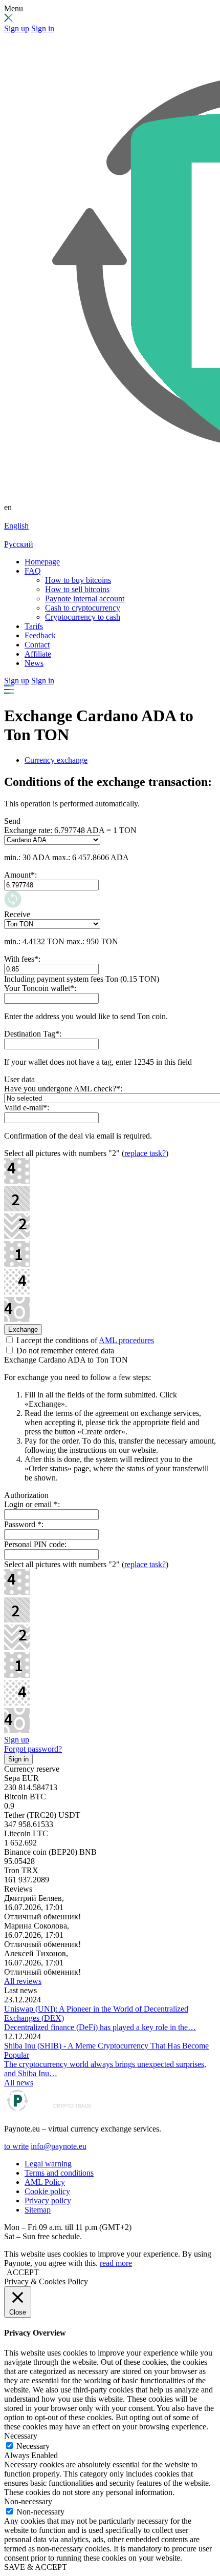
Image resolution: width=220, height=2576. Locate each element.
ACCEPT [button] (23, 2272)
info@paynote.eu (59, 2146)
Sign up (17, 28)
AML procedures (126, 1340)
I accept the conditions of (84, 1340)
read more (116, 2263)
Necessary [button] (21, 2436)
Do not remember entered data (64, 1351)
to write (16, 2146)
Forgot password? (33, 1749)
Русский (19, 544)
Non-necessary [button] (28, 2501)
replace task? (145, 1153)
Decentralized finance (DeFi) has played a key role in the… (100, 2027)
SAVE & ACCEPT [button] (36, 2567)
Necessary (33, 2446)
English (16, 526)
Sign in (43, 28)
